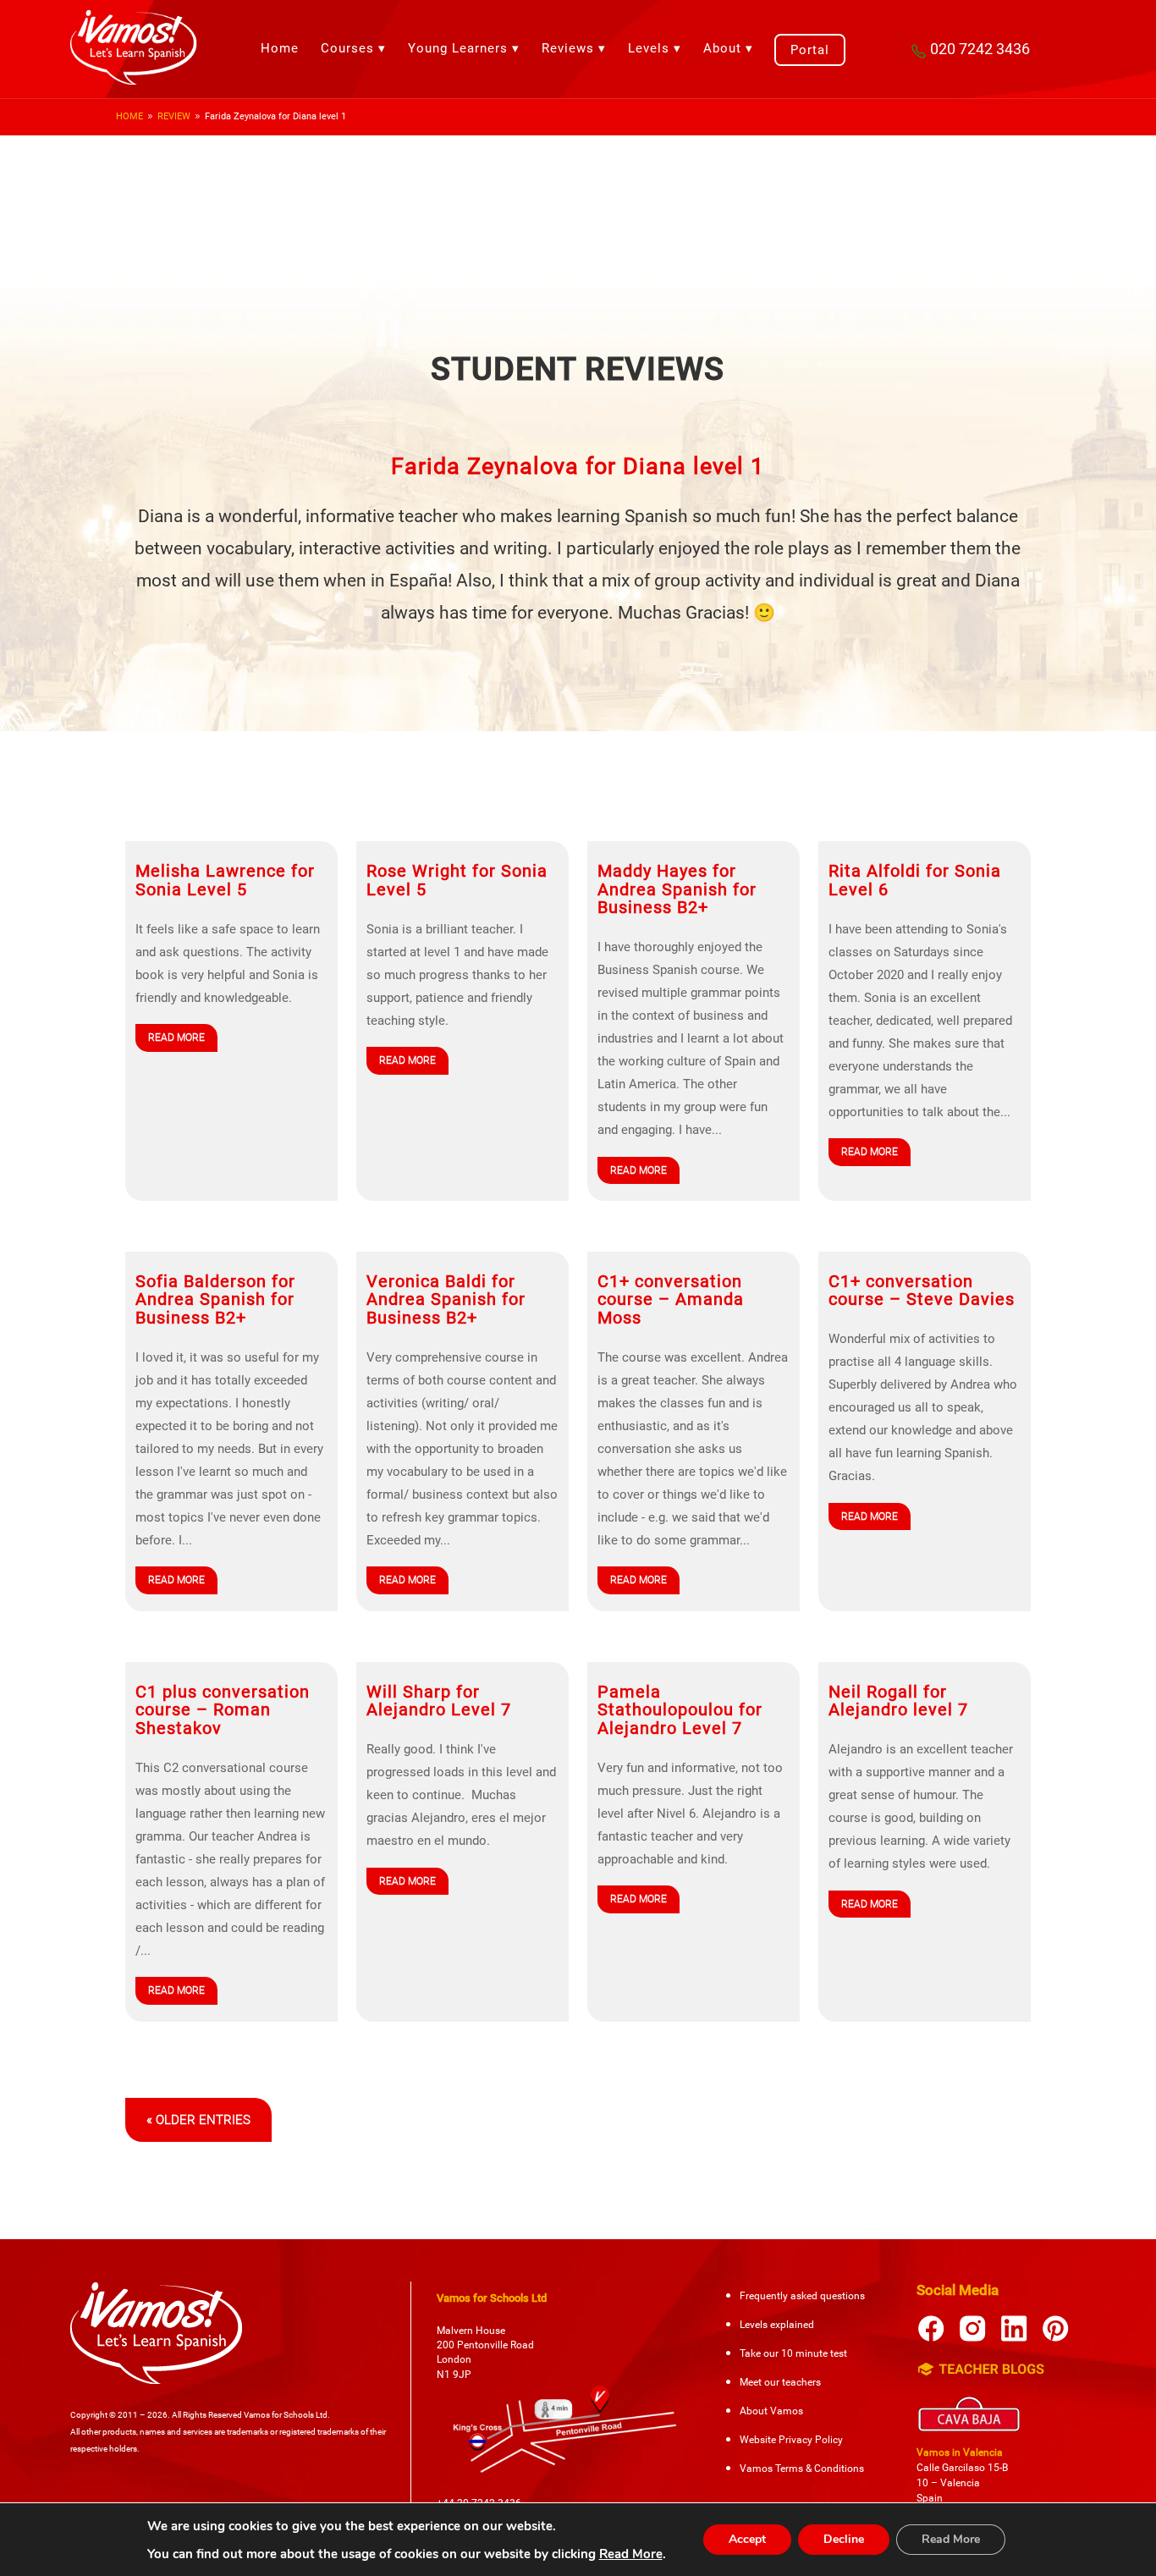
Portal (810, 50)
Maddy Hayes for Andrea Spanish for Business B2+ (677, 889)
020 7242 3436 (980, 49)
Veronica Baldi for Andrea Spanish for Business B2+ (446, 1300)
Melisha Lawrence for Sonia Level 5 (225, 880)
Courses (347, 48)
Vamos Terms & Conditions (802, 2469)
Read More (631, 2554)
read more (176, 1038)
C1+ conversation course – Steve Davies (922, 1291)
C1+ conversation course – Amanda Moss (671, 1300)
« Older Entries (198, 2120)
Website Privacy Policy (791, 2440)
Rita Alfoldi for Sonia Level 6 (915, 880)
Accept (747, 2539)
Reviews (568, 48)
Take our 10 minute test (793, 2353)
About (722, 48)
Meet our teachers (780, 2382)
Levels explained (777, 2325)
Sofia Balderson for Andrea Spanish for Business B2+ (215, 1300)
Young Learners (458, 48)
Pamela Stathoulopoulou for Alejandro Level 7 (680, 1710)
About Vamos (771, 2411)
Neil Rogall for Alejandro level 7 (898, 1701)
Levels (649, 48)
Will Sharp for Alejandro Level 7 (439, 1701)
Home (280, 48)
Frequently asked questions (802, 2296)
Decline (844, 2539)
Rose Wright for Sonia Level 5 (457, 880)
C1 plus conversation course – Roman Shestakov (223, 1710)
